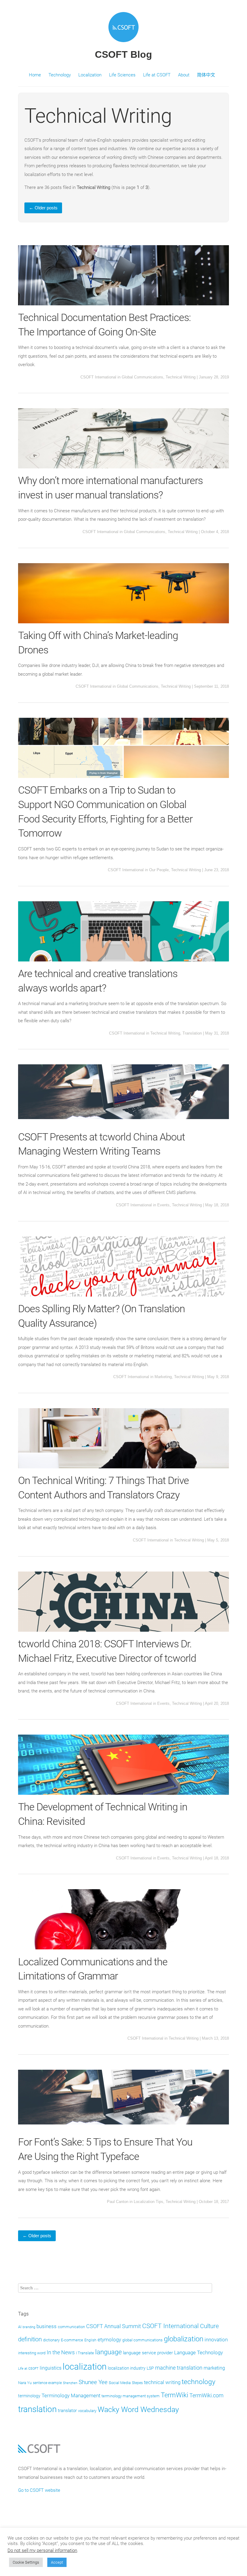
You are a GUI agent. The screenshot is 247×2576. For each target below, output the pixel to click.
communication (71, 2327)
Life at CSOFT (157, 75)
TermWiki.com (206, 2396)
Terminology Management (71, 2396)
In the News (61, 2352)
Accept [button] (57, 2562)
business (47, 2326)
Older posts (43, 208)
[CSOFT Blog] (123, 43)
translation (37, 2409)
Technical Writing (181, 377)
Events (163, 1205)
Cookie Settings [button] (26, 2562)
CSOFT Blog (123, 54)
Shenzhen (70, 2383)
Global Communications (142, 377)
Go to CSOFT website (39, 2490)
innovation (216, 2340)
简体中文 (206, 75)
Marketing (163, 1377)
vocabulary (87, 2411)
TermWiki (175, 2395)
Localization (90, 75)
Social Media (120, 2383)
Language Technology (199, 2352)
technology (199, 2382)
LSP (150, 2368)
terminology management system (131, 2396)
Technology (60, 75)
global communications (142, 2340)
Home (35, 75)
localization (85, 2367)
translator (67, 2411)
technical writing (162, 2382)
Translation (192, 1033)
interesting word (32, 2353)
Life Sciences (122, 75)
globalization (184, 2339)
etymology (109, 2340)
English (90, 2340)
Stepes (137, 2383)
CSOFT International (98, 377)
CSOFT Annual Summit (114, 2326)
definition (30, 2339)
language (108, 2352)
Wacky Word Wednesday (138, 2409)
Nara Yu (25, 2383)
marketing (214, 2368)
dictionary (51, 2340)
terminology (29, 2396)
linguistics (51, 2368)
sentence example (47, 2383)
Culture (209, 2326)
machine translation (179, 2368)
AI (20, 2327)
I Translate (85, 2353)
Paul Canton (118, 2202)
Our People (159, 870)
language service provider (148, 2353)
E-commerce (72, 2340)
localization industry (127, 2368)
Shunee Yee (93, 2382)
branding (29, 2327)
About (184, 75)
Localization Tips (149, 2202)
